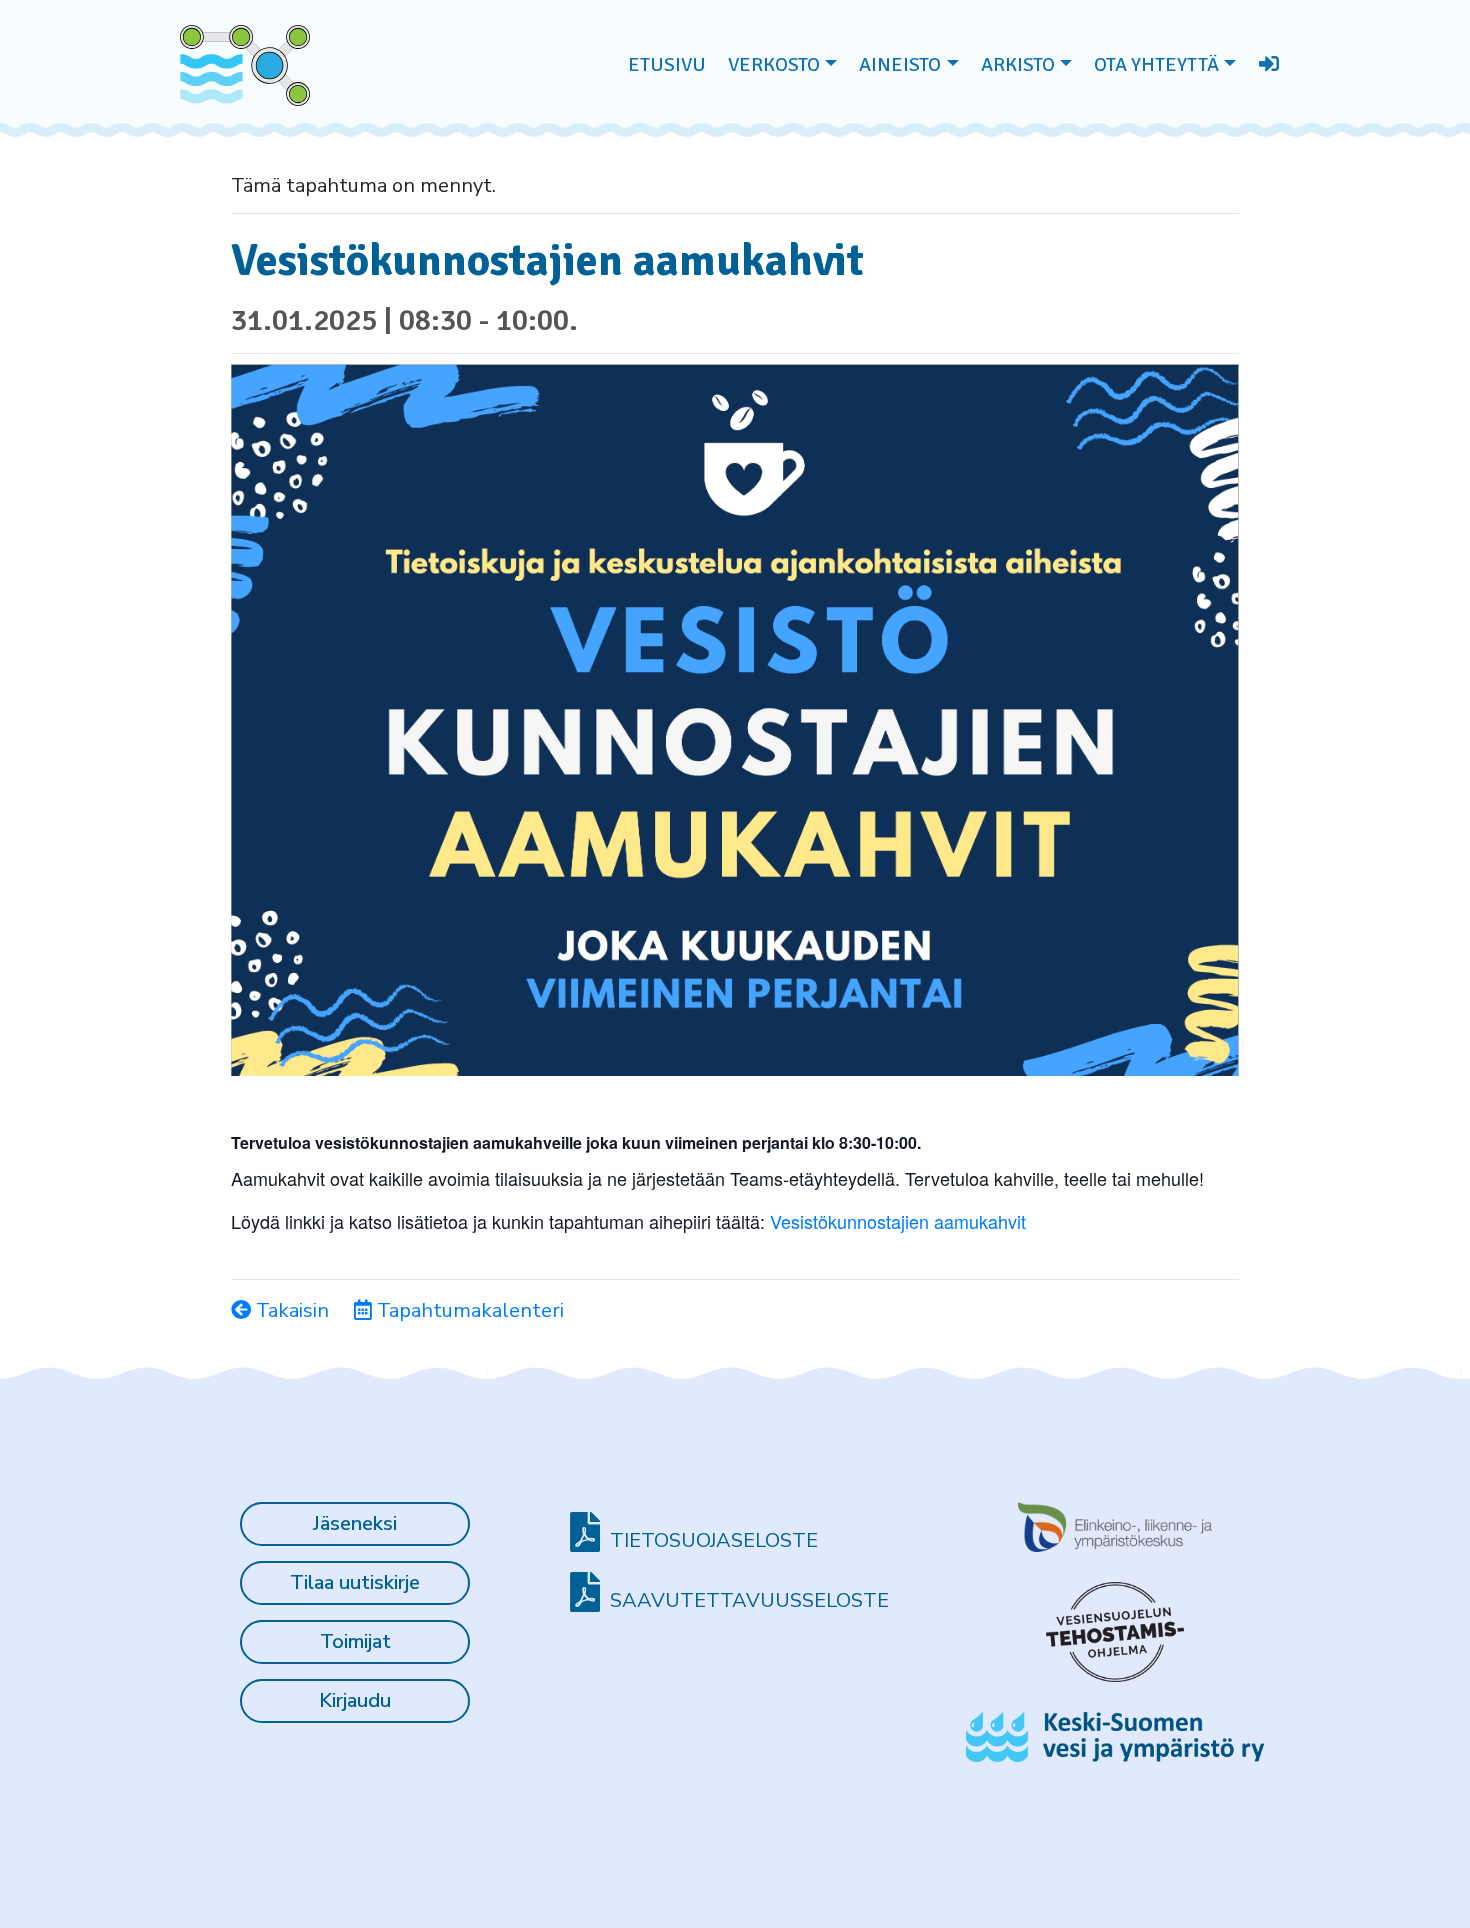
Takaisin (290, 1310)
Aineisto (900, 64)
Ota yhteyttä (1156, 64)
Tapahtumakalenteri (468, 1310)
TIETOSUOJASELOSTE (714, 1540)
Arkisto (1018, 64)
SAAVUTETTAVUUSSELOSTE (749, 1600)
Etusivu (667, 64)
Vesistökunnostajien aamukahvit (898, 1221)
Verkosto (774, 64)
